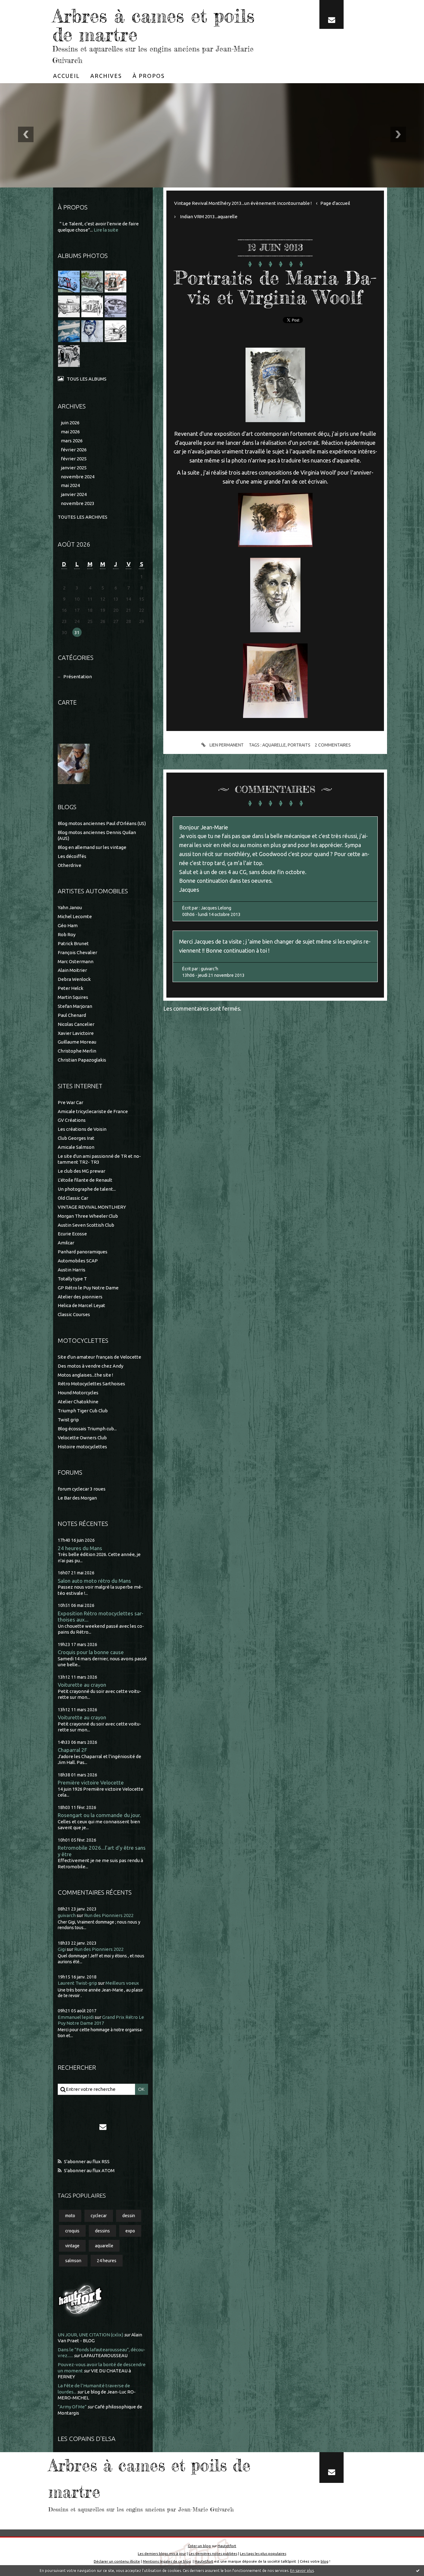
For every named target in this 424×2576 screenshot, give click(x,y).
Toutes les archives (83, 517)
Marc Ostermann (76, 961)
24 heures (107, 2261)
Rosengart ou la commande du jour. (99, 1815)
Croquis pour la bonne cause (91, 1652)
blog (325, 2561)
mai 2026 (70, 432)
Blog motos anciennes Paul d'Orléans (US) (102, 823)
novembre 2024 (78, 477)
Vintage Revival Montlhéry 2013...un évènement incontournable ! (243, 203)
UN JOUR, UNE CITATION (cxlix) (90, 2335)
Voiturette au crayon (82, 1685)
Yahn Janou (70, 907)
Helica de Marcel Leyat (81, 1305)
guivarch (67, 1915)
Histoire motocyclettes (82, 1447)
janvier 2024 (74, 494)
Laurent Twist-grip (77, 1983)
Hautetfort (227, 2546)
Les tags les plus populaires (263, 2553)
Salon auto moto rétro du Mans (94, 1581)
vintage (72, 2246)
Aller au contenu (24, 6)
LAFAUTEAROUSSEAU (104, 2355)
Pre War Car (70, 1102)
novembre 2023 (78, 503)
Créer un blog (199, 2546)
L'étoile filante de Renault (85, 1180)
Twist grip (68, 1420)
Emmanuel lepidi (76, 2017)
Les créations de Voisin (82, 1129)
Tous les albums (87, 379)
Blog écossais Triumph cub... (87, 1429)
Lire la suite (106, 230)
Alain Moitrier (72, 970)
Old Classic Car (73, 1198)
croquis (72, 2231)
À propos (149, 76)
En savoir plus (302, 2571)
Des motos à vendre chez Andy (90, 1366)
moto (70, 2216)
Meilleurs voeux (122, 1983)
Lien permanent (226, 745)
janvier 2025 (74, 468)
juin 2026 (70, 423)
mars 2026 (72, 441)
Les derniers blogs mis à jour (162, 2553)
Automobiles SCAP (78, 1261)
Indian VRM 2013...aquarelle (209, 217)
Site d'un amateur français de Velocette (99, 1357)
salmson (73, 2261)
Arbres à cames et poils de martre (153, 25)
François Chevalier (77, 952)
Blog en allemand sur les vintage (92, 847)
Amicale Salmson (76, 1147)
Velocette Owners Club (82, 1438)
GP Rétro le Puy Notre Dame (88, 1288)
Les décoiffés (72, 856)
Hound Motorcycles (78, 1393)
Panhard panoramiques (83, 1252)
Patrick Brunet (73, 943)
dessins (102, 2231)
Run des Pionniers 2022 (109, 1915)
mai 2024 (70, 485)
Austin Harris (72, 1270)
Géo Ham (68, 925)
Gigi (62, 1949)
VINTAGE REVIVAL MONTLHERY (92, 1207)
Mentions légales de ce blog (167, 2561)
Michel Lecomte (75, 916)
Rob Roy (67, 934)
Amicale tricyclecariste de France (93, 1111)
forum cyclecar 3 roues (82, 1489)
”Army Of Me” (72, 2407)
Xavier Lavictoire (76, 1033)
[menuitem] (66, 76)
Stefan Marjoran (75, 1006)
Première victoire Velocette (91, 1782)
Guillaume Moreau (77, 1042)
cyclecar (99, 2216)
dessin (129, 2216)
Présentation (78, 677)
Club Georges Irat (76, 1138)
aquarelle (104, 2246)
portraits (299, 745)
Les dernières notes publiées (213, 2553)
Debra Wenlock (74, 979)
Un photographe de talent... (87, 1189)
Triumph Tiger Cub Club (83, 1411)
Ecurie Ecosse (72, 1234)
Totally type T (72, 1279)
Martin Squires (73, 997)
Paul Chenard (72, 1015)
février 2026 (74, 450)
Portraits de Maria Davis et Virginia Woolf (275, 287)
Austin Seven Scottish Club (86, 1225)
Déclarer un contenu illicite (117, 2561)
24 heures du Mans (80, 1548)
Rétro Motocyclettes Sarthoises (91, 1384)
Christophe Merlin (77, 1051)
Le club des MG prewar (81, 1171)
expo (130, 2231)
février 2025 (74, 459)
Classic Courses (74, 1314)
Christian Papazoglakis (82, 1060)
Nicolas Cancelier (76, 1024)
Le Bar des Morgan (77, 1498)
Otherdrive (70, 865)
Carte (67, 702)
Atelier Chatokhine (78, 1402)
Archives (106, 76)
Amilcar (66, 1243)
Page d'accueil (335, 203)
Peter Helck (70, 988)
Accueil (66, 76)
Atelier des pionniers (80, 1297)
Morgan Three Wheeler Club (88, 1216)
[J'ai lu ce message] (418, 2570)
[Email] (332, 14)
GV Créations (72, 1120)
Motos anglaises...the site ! (85, 1375)
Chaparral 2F (72, 1750)
